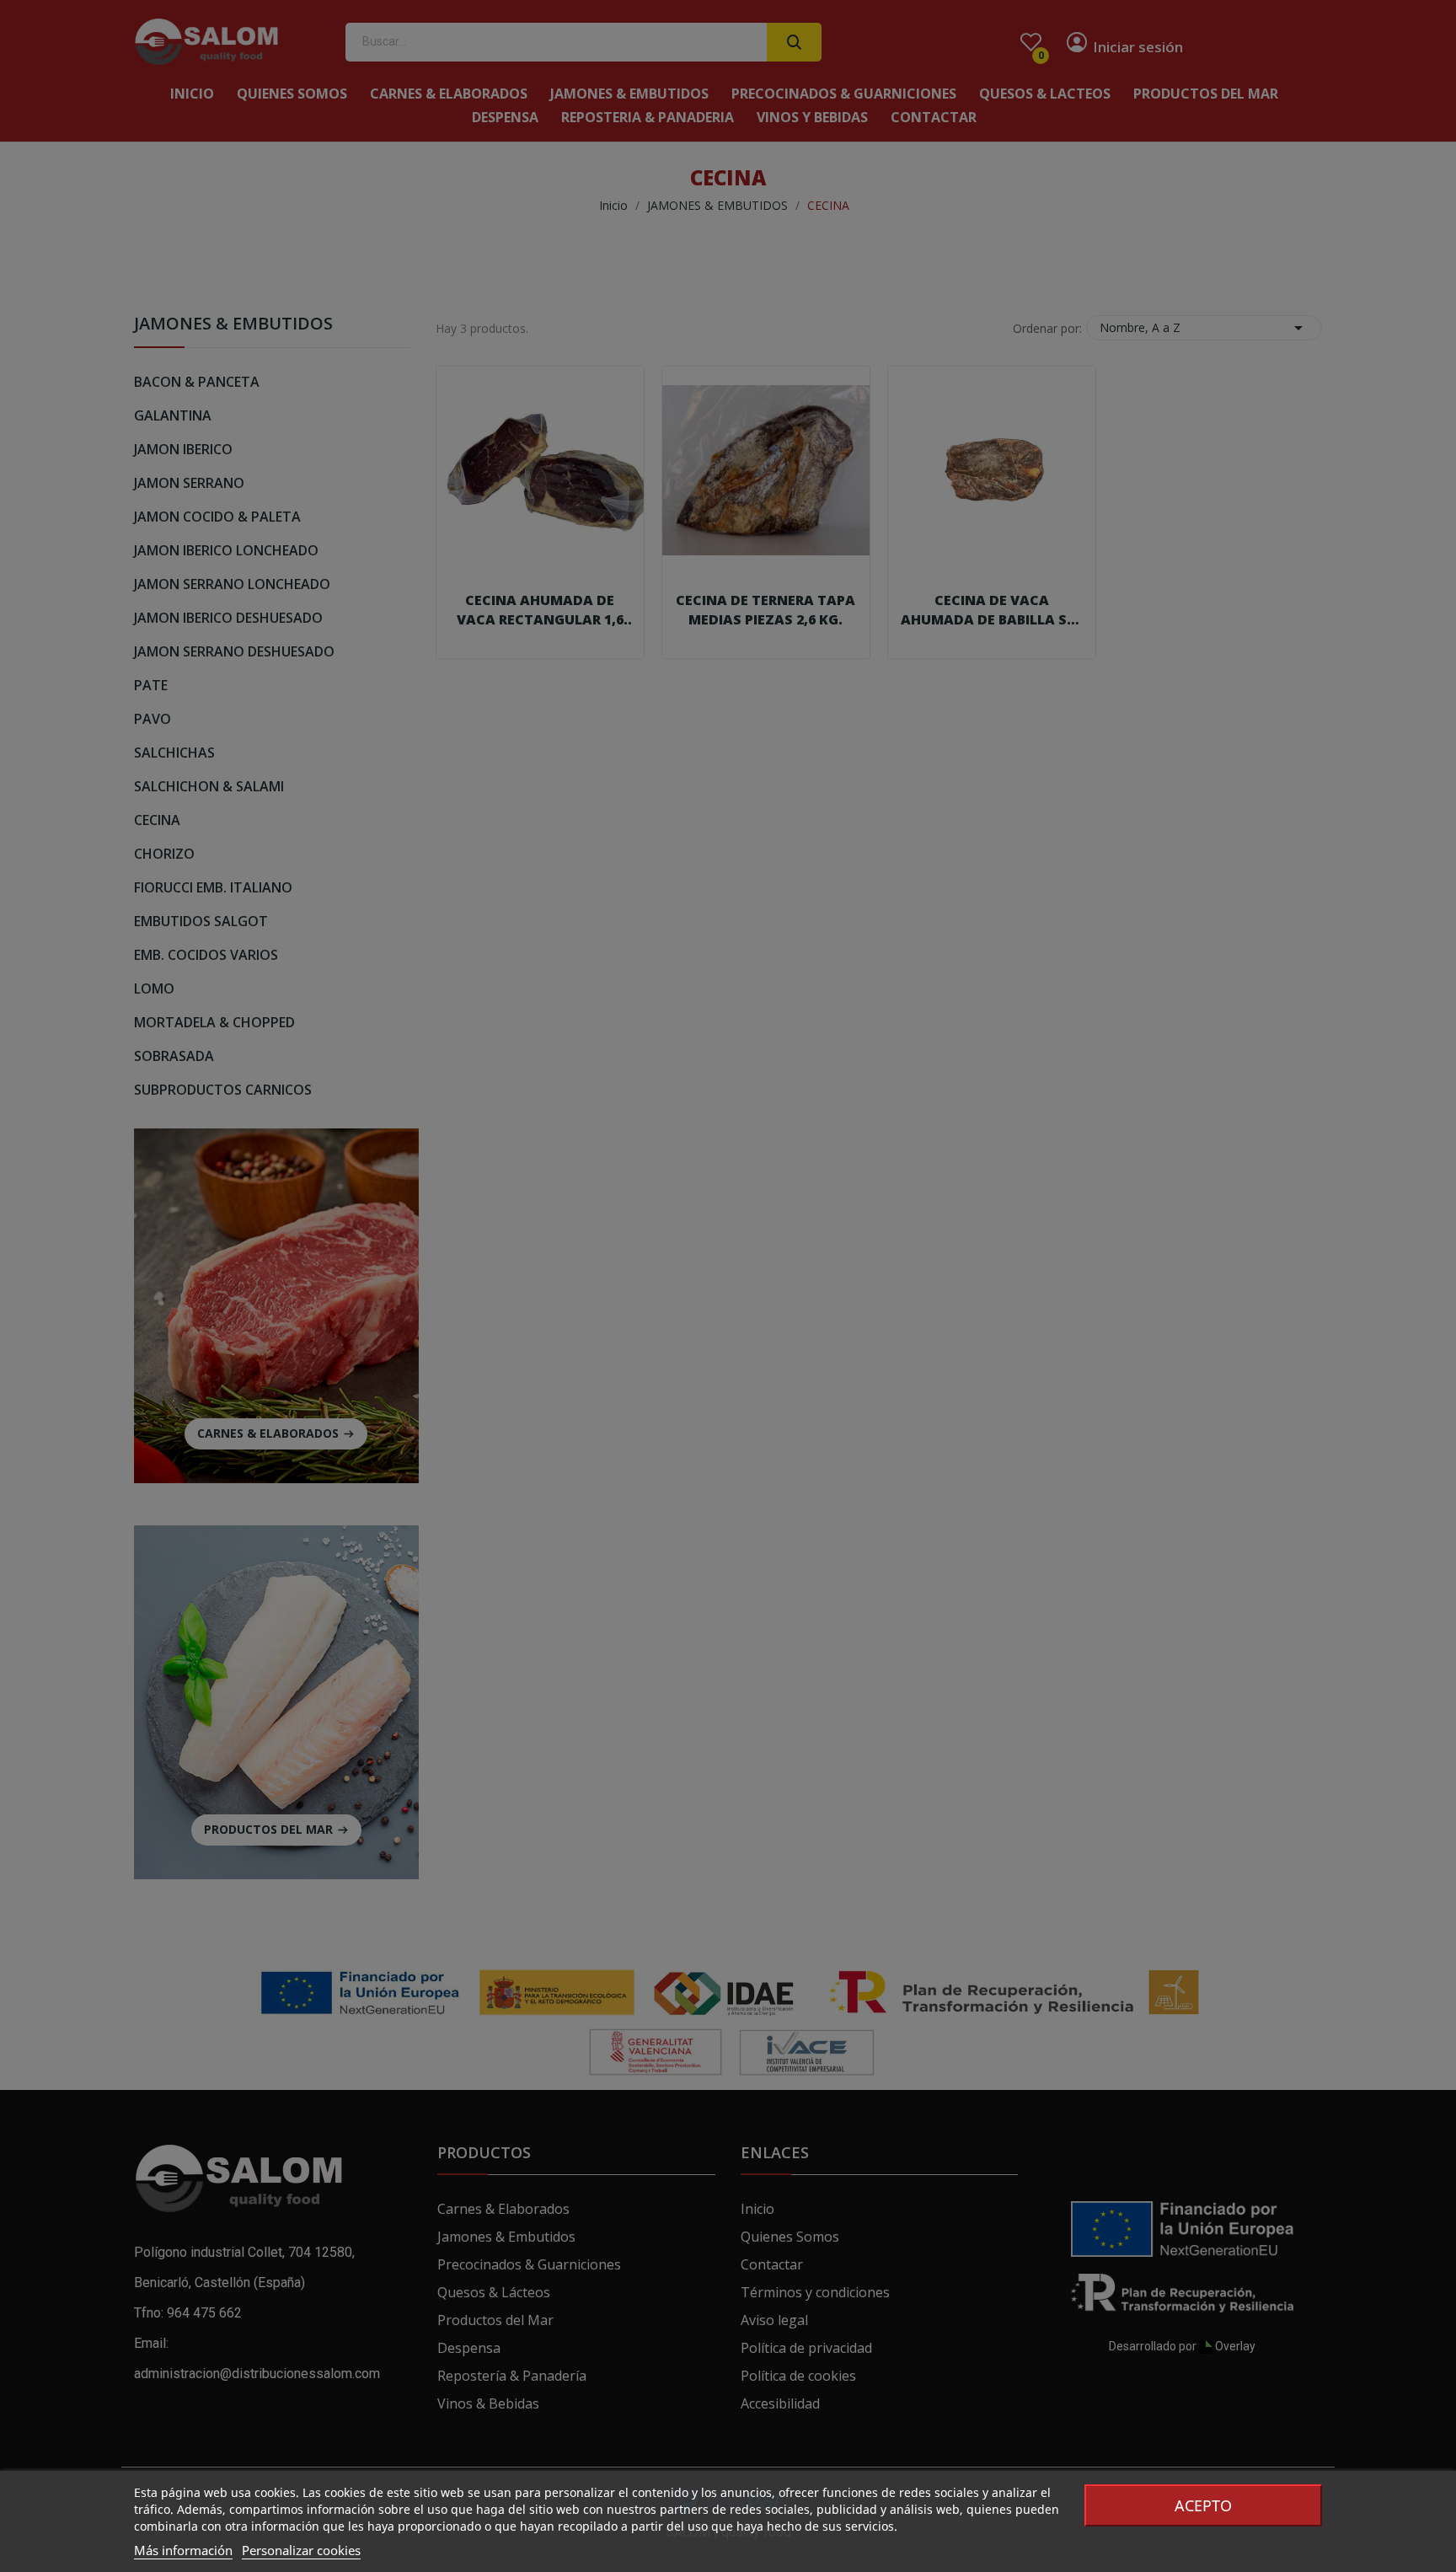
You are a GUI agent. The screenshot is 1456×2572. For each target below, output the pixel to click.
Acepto (1203, 2505)
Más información (183, 2550)
